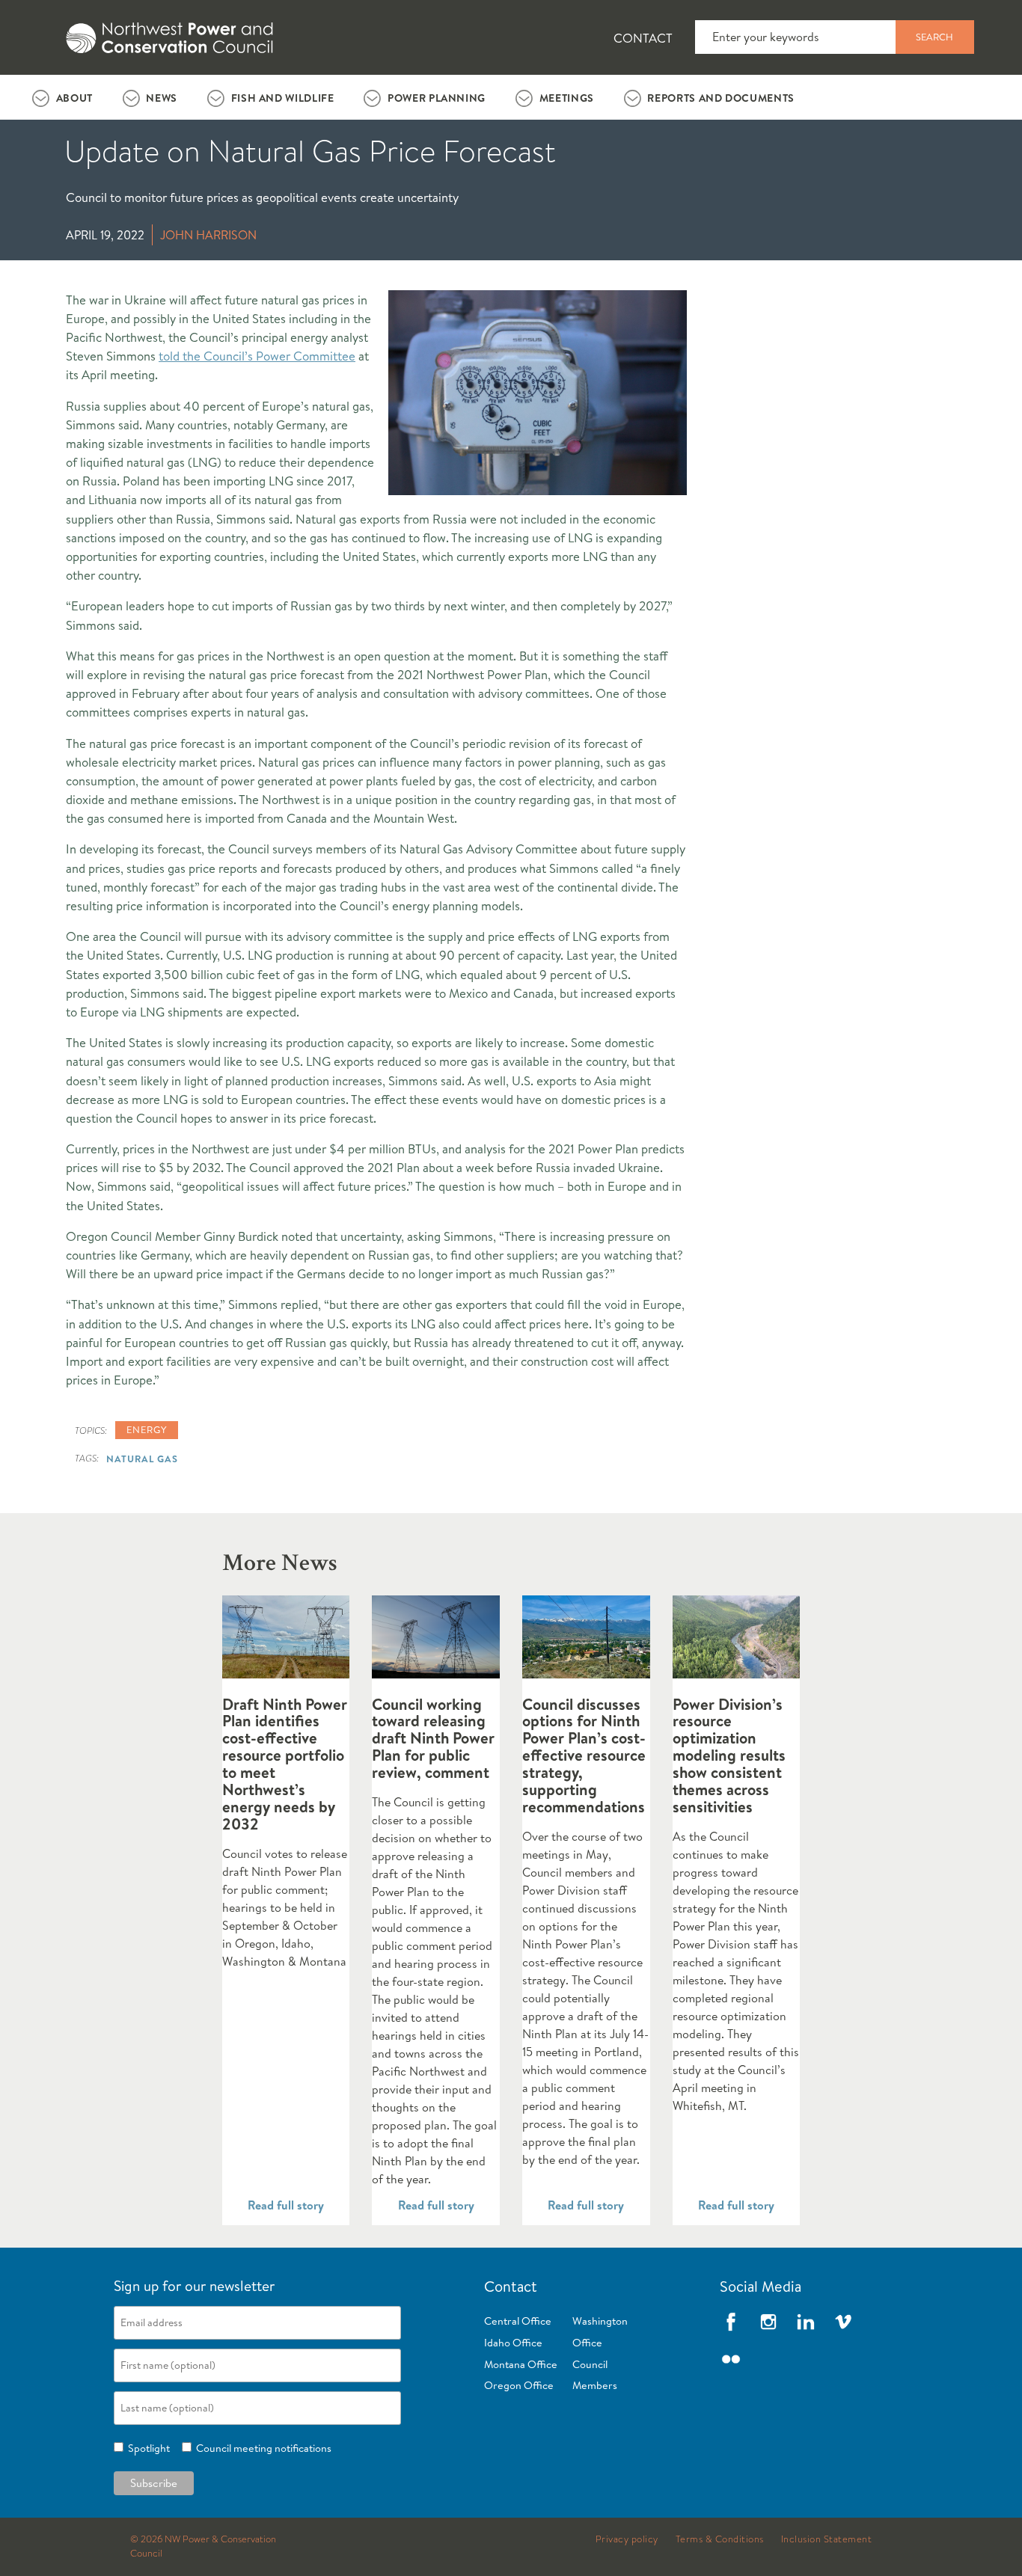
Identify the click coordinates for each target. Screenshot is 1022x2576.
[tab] (62, 97)
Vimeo (843, 2322)
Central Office (518, 2321)
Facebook (731, 2322)
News (162, 98)
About (74, 98)
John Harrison (208, 235)
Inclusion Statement (827, 2539)
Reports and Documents (720, 98)
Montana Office (521, 2364)
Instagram (768, 2322)
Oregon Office (519, 2385)
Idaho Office (513, 2343)
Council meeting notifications (261, 2448)
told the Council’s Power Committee (257, 356)
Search (934, 37)
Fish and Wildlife (283, 98)
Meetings (567, 98)
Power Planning (437, 98)
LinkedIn (806, 2322)
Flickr (731, 2359)
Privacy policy (627, 2539)
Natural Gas (142, 1459)
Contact (643, 38)
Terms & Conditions (720, 2539)
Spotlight (147, 2448)
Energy (147, 1429)
